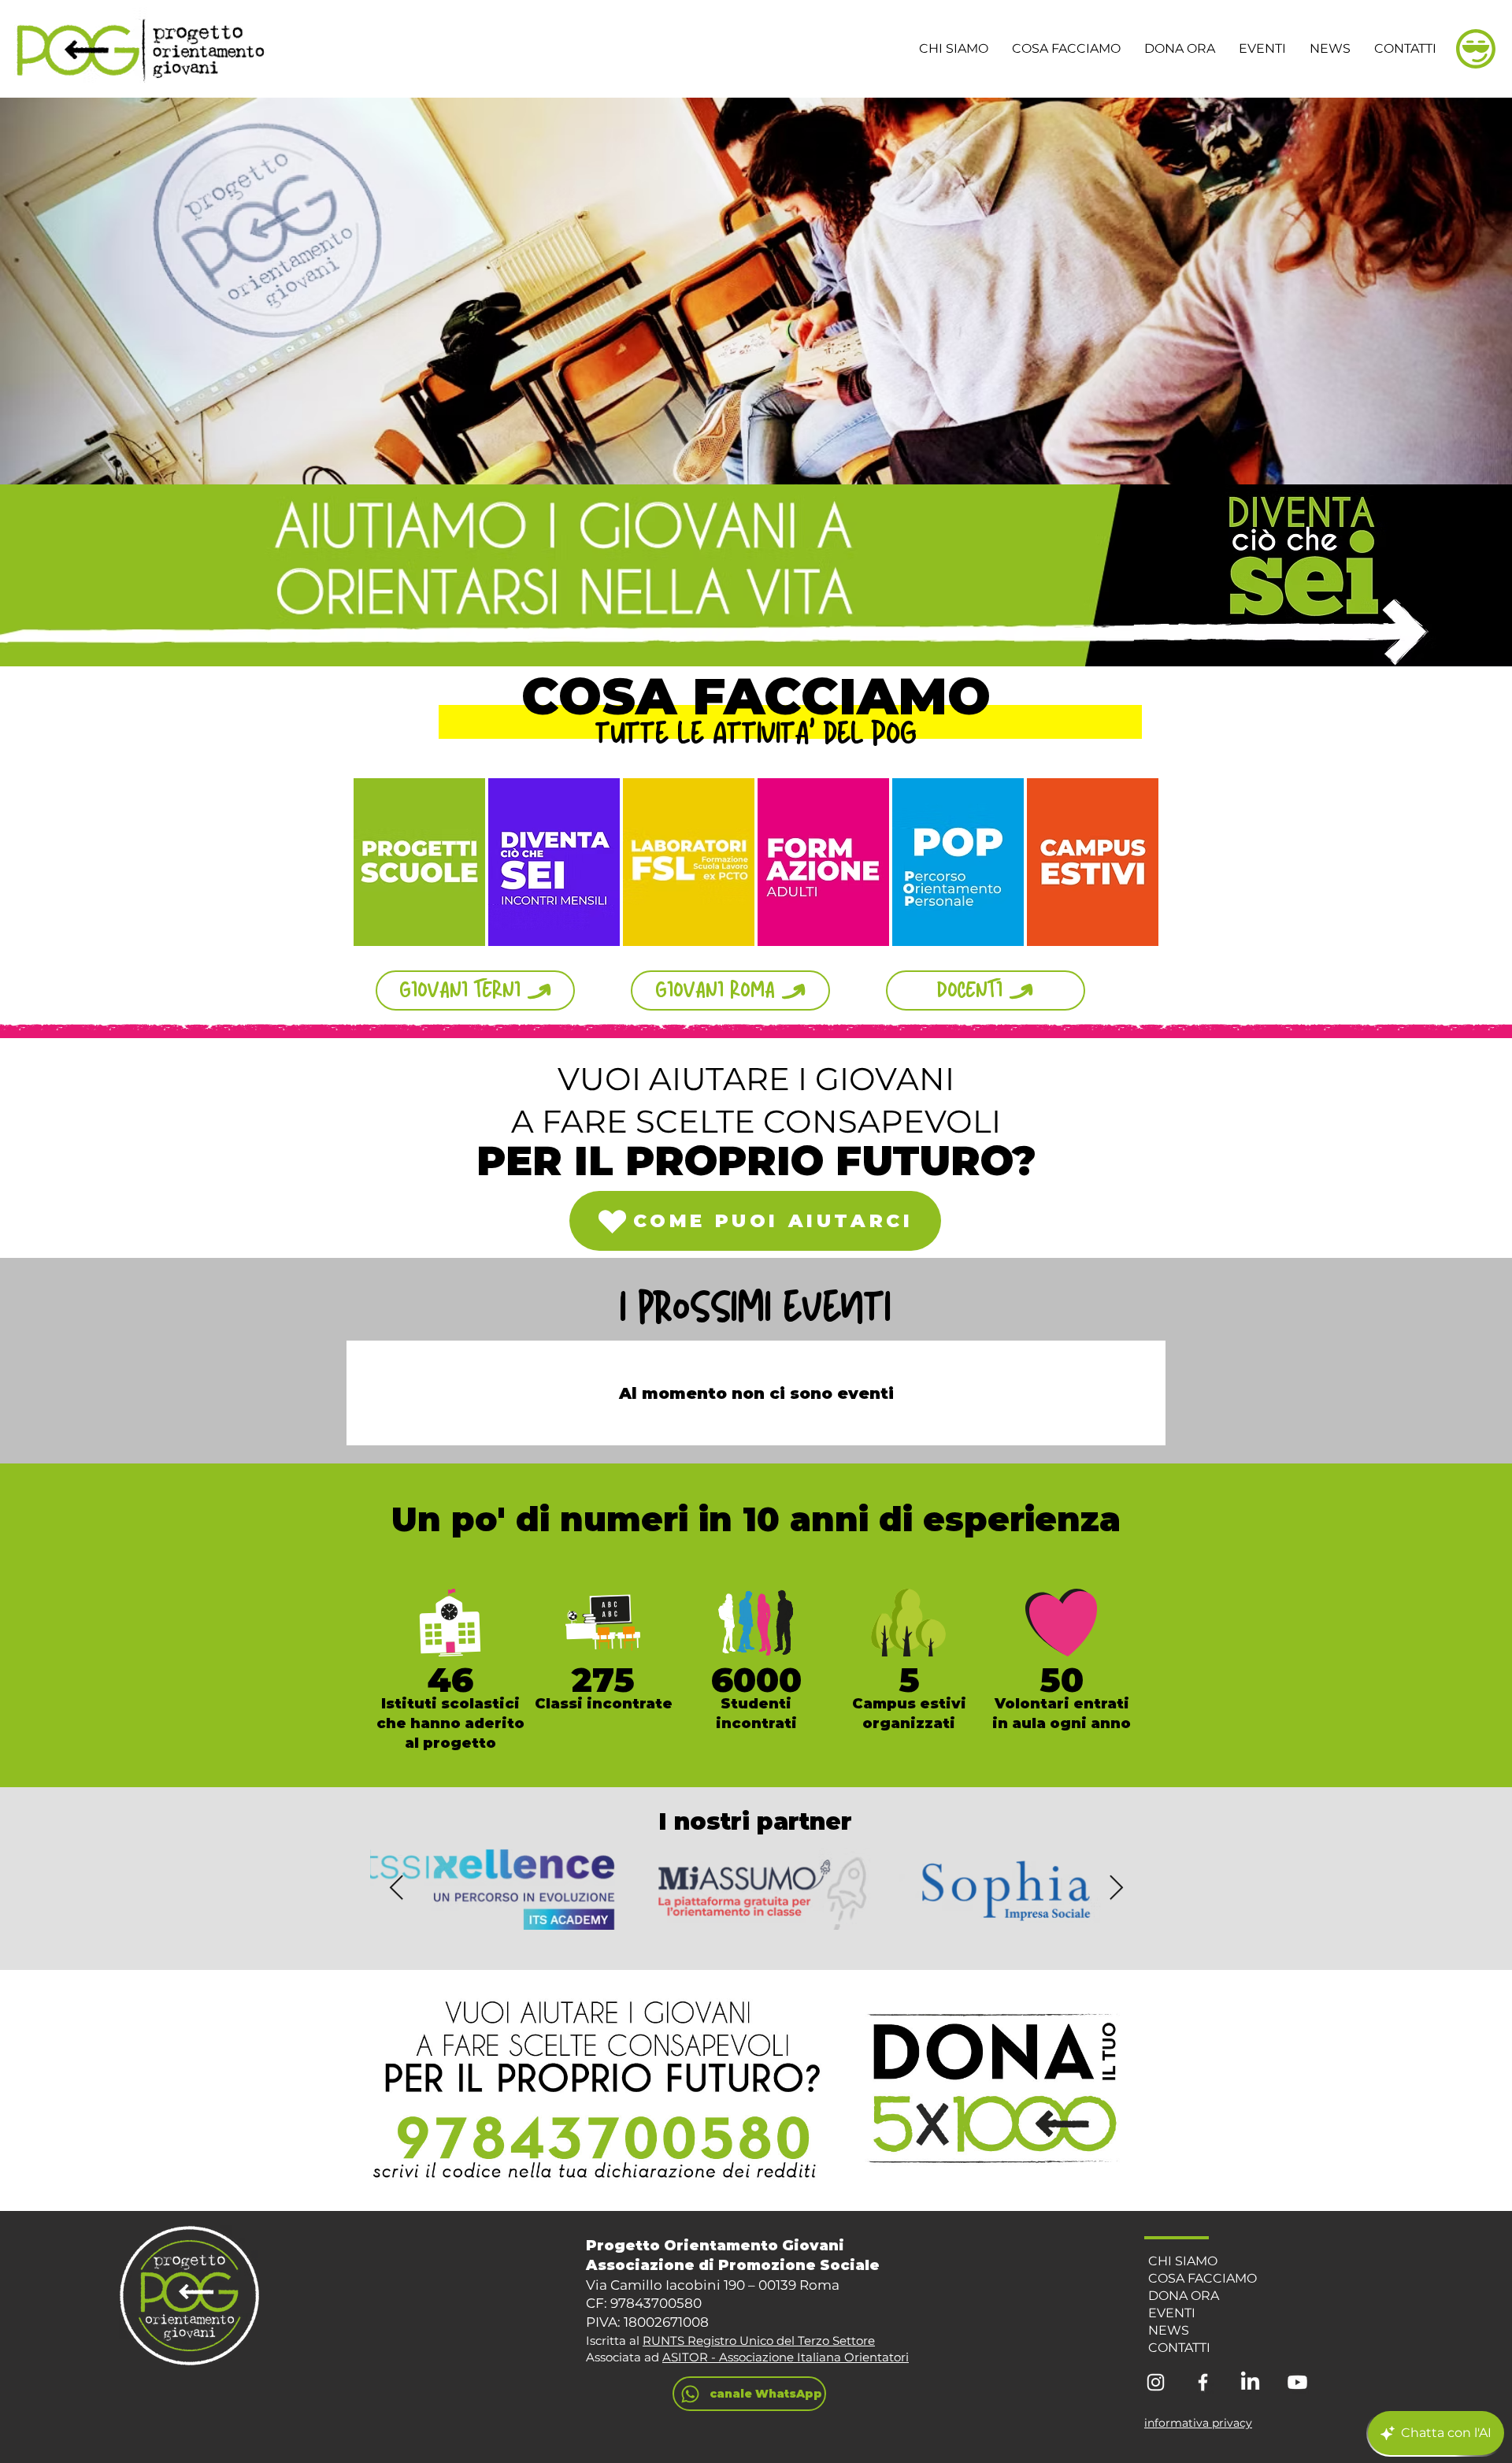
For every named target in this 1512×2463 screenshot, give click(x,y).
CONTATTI (1179, 2348)
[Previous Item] (396, 1888)
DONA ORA (1184, 2296)
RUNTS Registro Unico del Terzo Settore (759, 2341)
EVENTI (1172, 2313)
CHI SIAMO (1183, 2261)
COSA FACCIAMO (1203, 2278)
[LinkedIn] (1250, 2382)
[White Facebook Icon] (1203, 2382)
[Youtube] (1297, 2382)
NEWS (1169, 2330)
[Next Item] (1116, 1888)
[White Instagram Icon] (1156, 2382)
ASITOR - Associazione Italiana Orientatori (786, 2357)
